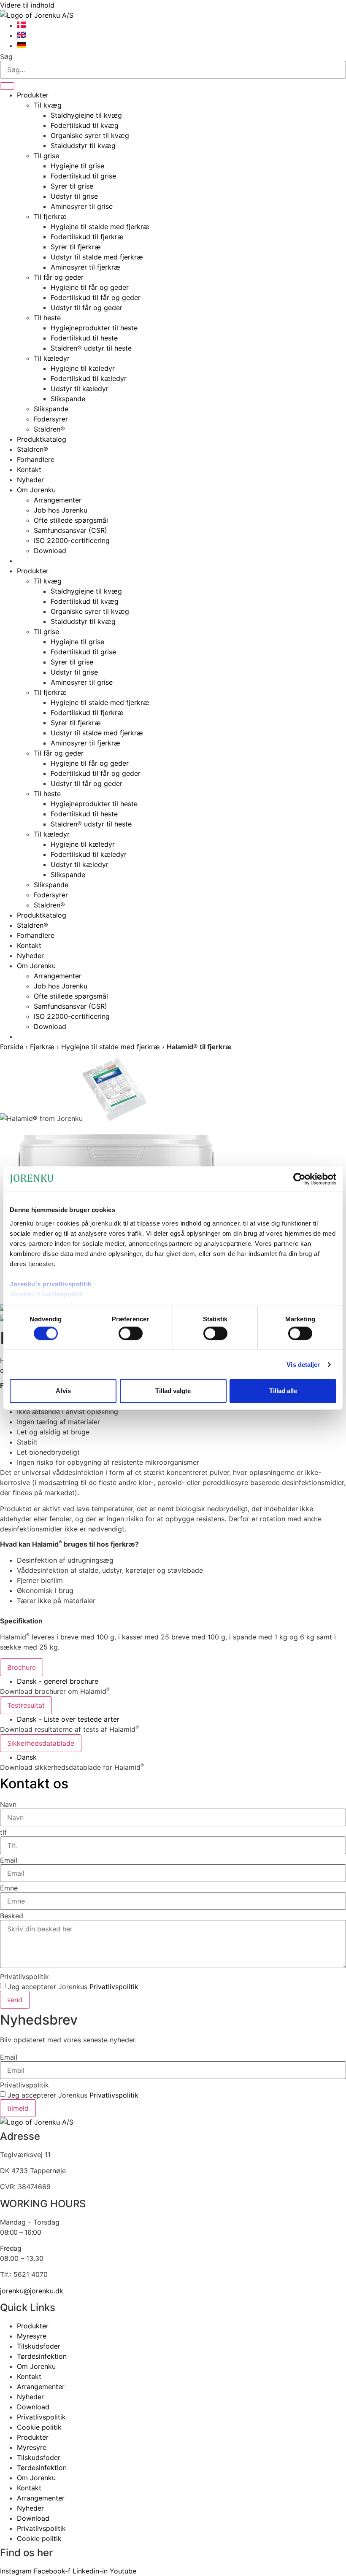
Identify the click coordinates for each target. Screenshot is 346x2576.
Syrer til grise (72, 186)
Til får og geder (59, 277)
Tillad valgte (173, 1391)
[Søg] (7, 86)
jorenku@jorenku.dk (32, 2291)
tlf (3, 1832)
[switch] (131, 1333)
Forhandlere (36, 459)
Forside (12, 1047)
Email (9, 1860)
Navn (8, 1804)
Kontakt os (34, 1783)
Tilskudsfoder (39, 2346)
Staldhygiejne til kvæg (86, 115)
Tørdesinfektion (42, 2356)
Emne (9, 1888)
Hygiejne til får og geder (90, 287)
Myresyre (32, 2336)
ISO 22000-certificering (72, 540)
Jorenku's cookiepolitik (46, 1294)
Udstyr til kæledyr (80, 389)
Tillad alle (283, 1391)
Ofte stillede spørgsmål (71, 520)
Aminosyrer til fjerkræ (85, 267)
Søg (6, 57)
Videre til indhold (27, 5)
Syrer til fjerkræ (76, 247)
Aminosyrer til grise (82, 206)
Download (50, 551)
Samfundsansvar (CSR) (70, 530)
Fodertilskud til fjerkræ (87, 237)
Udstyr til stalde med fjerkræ (97, 257)
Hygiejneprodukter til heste (94, 328)
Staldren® (49, 429)
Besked (12, 1916)
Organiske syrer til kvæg (90, 135)
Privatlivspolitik (24, 1977)
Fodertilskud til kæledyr (89, 378)
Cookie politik (39, 2427)
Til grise (46, 156)
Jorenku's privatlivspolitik (51, 1284)
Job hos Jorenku (61, 510)
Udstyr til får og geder (86, 308)
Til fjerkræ (50, 216)
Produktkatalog (42, 439)
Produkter (33, 95)
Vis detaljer (303, 1364)
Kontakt (29, 470)
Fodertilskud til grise (83, 176)
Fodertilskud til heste (84, 338)
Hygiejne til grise (77, 166)
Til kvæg (48, 105)
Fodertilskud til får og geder (96, 297)
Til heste (47, 318)
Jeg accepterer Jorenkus (73, 1987)
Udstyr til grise (74, 196)
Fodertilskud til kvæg (85, 125)
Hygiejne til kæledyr (83, 368)
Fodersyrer (51, 419)
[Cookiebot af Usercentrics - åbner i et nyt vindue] (299, 1179)
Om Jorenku (36, 490)
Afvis (63, 1391)
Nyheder (30, 480)
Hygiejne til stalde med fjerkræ (100, 227)
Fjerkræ (42, 1047)
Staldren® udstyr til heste (91, 348)
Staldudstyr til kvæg (83, 146)
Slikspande (68, 399)
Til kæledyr (52, 358)
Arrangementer (58, 500)
